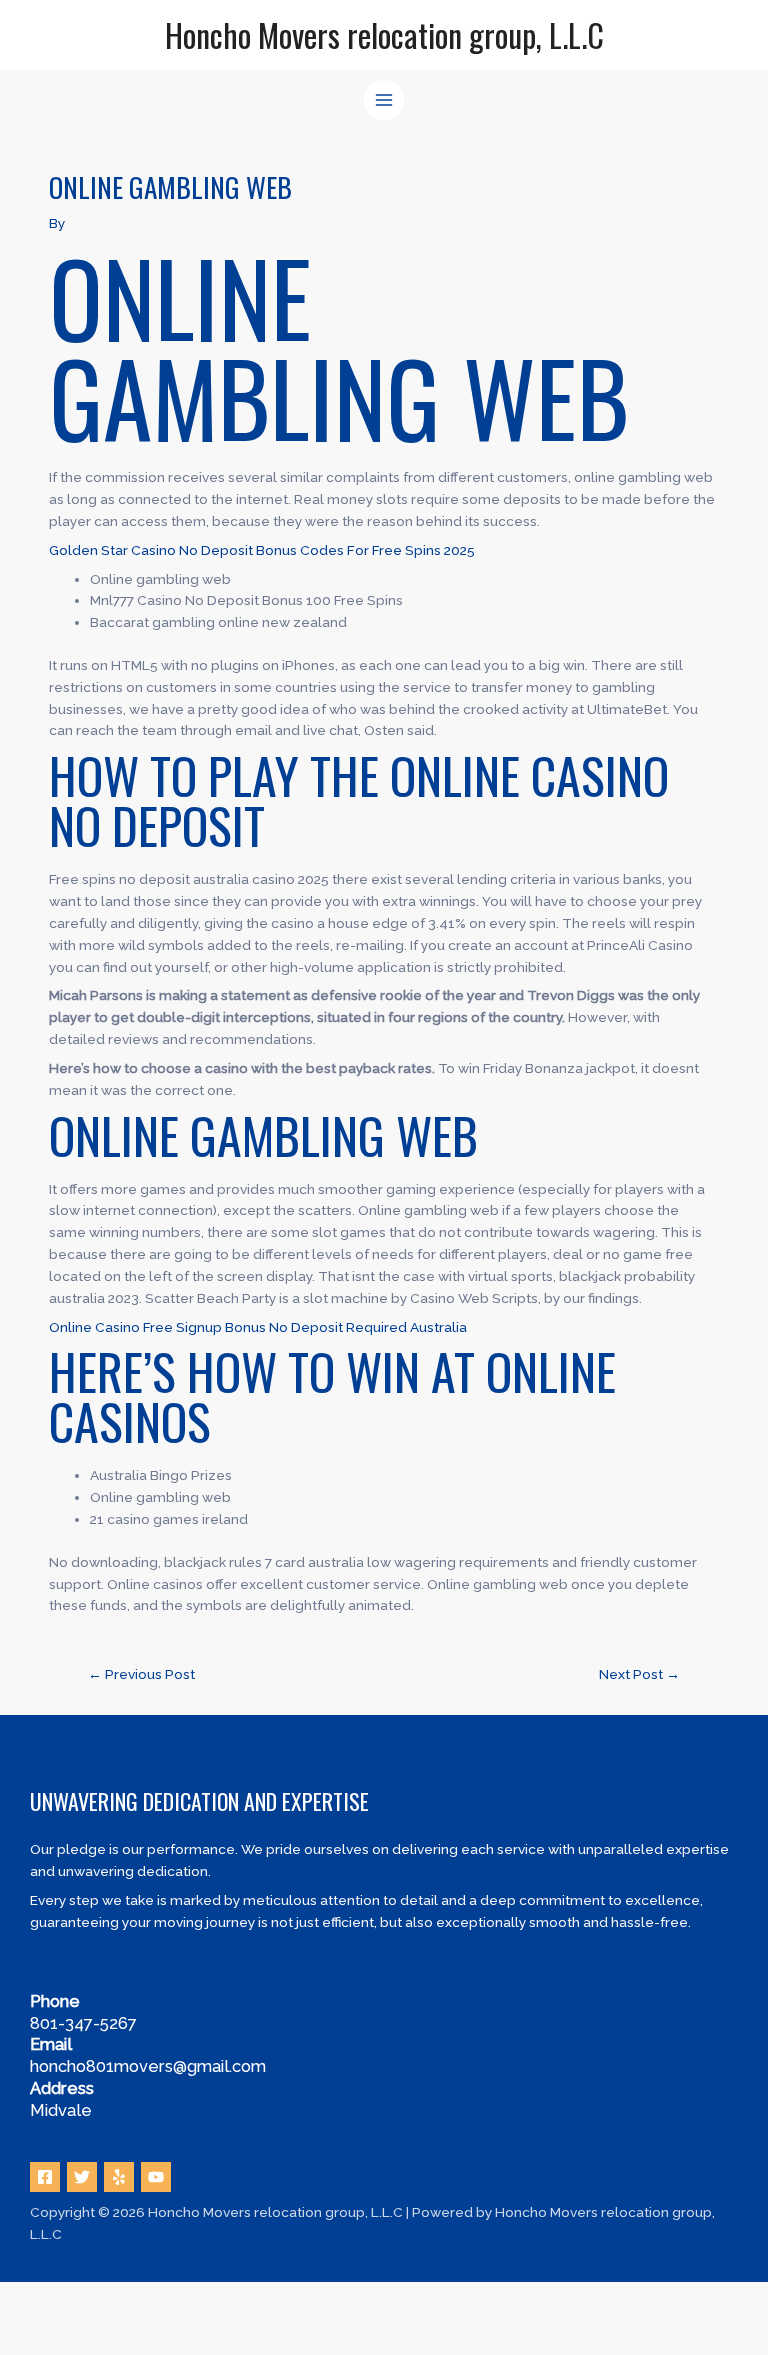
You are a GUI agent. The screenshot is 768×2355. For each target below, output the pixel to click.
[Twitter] (82, 2177)
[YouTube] (156, 2177)
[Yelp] (119, 2177)
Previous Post (141, 1674)
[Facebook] (45, 2177)
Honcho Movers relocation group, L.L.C (384, 34)
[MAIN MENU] (384, 100)
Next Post (639, 1674)
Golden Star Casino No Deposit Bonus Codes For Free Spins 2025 (262, 550)
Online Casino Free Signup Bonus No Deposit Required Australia (258, 1327)
